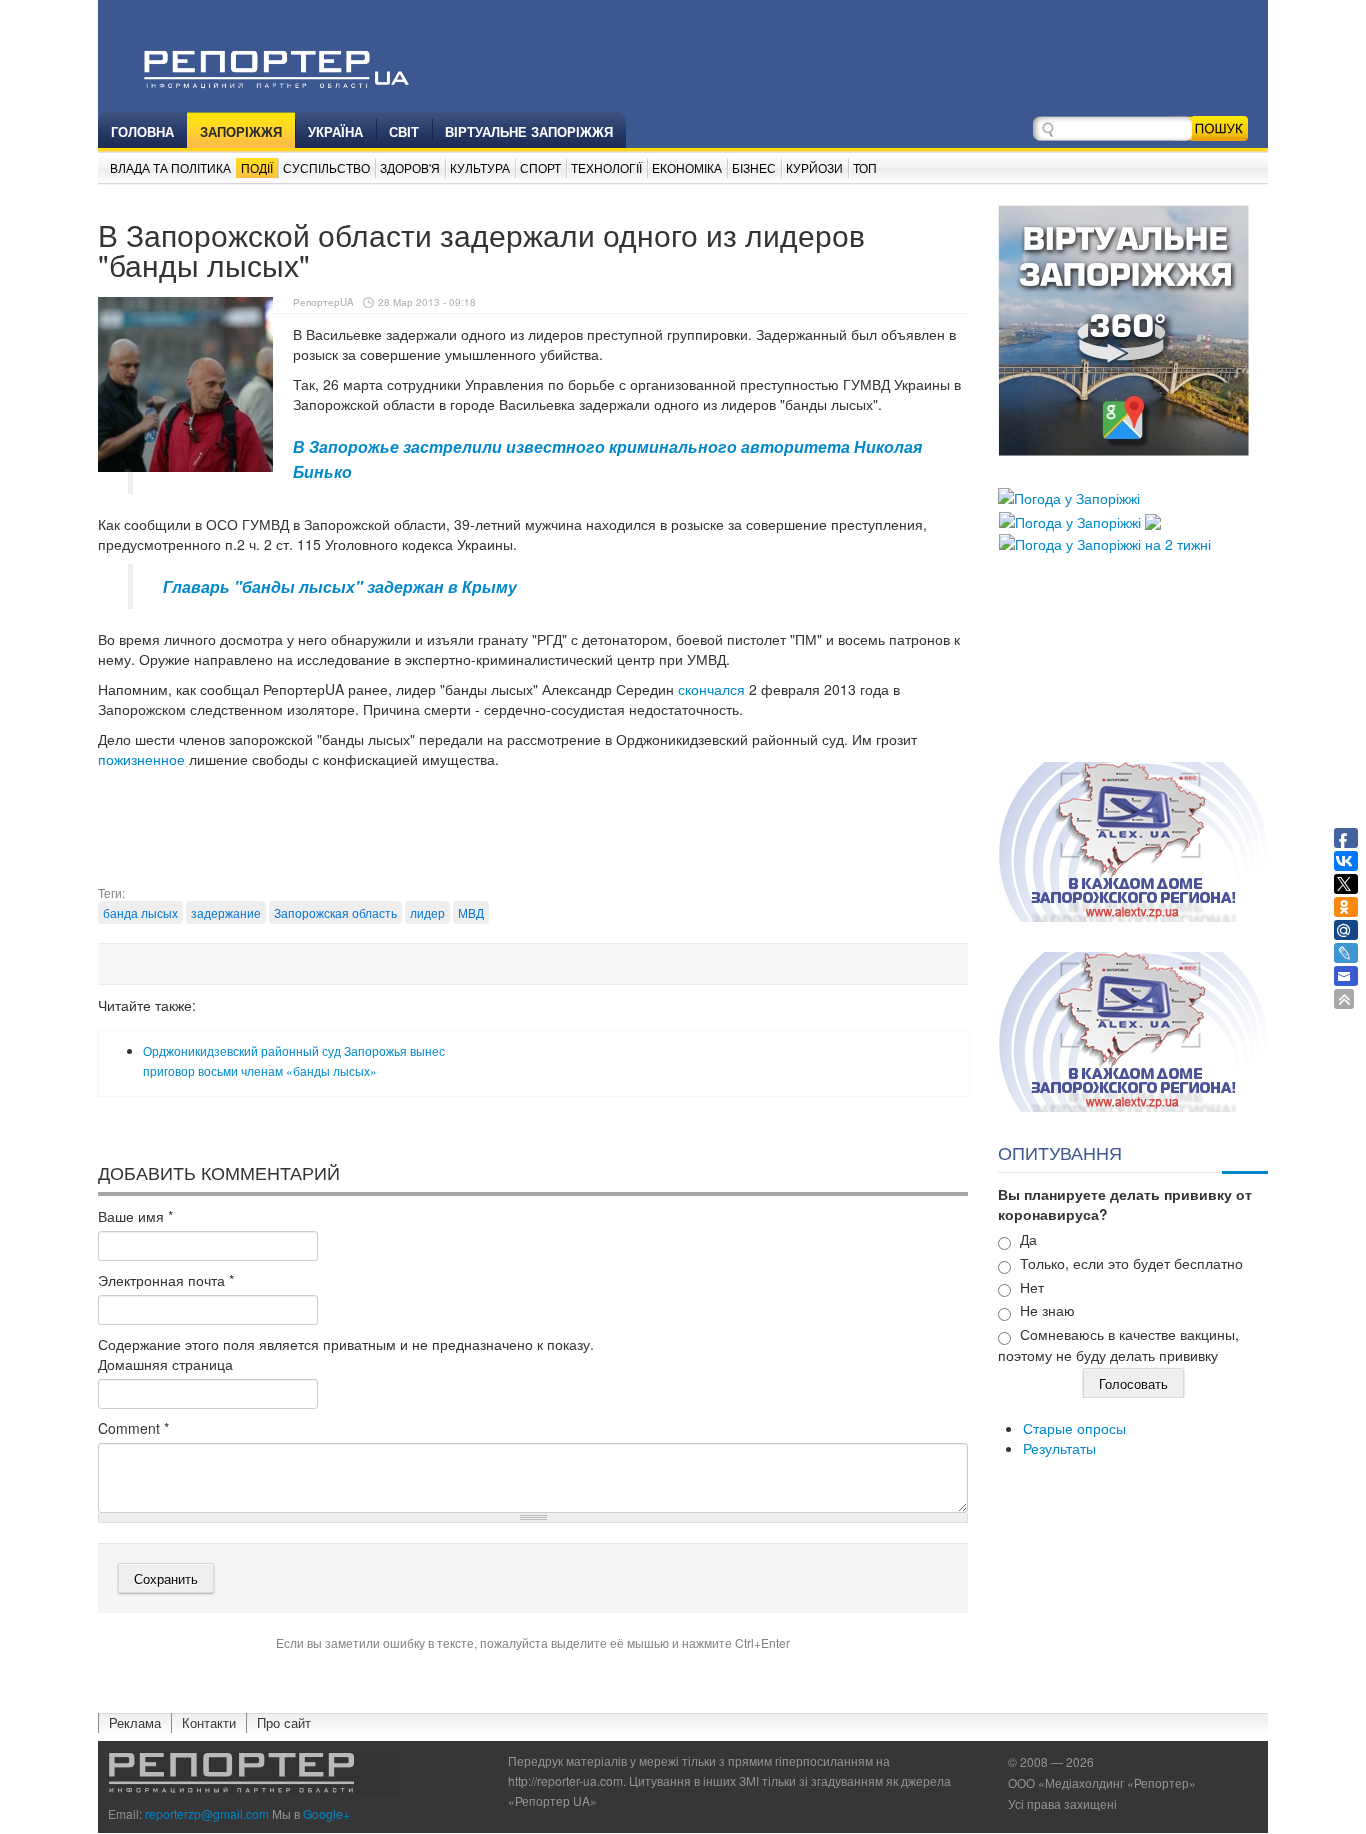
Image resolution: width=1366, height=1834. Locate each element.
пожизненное (141, 759)
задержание (226, 912)
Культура (480, 167)
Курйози (814, 167)
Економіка (687, 167)
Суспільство (326, 167)
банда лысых (140, 912)
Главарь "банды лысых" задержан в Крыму (340, 586)
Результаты (1059, 1448)
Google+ (326, 1813)
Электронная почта (166, 1280)
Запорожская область (335, 912)
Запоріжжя (241, 131)
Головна (142, 131)
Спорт (540, 167)
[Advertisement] (533, 834)
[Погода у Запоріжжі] (1069, 496)
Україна (335, 131)
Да (1028, 1239)
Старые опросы (1074, 1428)
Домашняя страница (165, 1364)
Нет (1032, 1287)
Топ (865, 167)
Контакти (209, 1722)
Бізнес (754, 167)
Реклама (135, 1722)
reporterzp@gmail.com (207, 1813)
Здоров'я (410, 167)
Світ (404, 131)
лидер (427, 912)
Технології (606, 167)
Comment (133, 1428)
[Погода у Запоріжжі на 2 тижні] (1105, 542)
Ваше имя (135, 1216)
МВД (471, 912)
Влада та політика (170, 167)
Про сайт (284, 1722)
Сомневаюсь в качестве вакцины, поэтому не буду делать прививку (1118, 1344)
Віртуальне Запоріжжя (529, 131)
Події (257, 167)
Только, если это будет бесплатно (1131, 1263)
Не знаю (1047, 1310)
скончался (711, 689)
